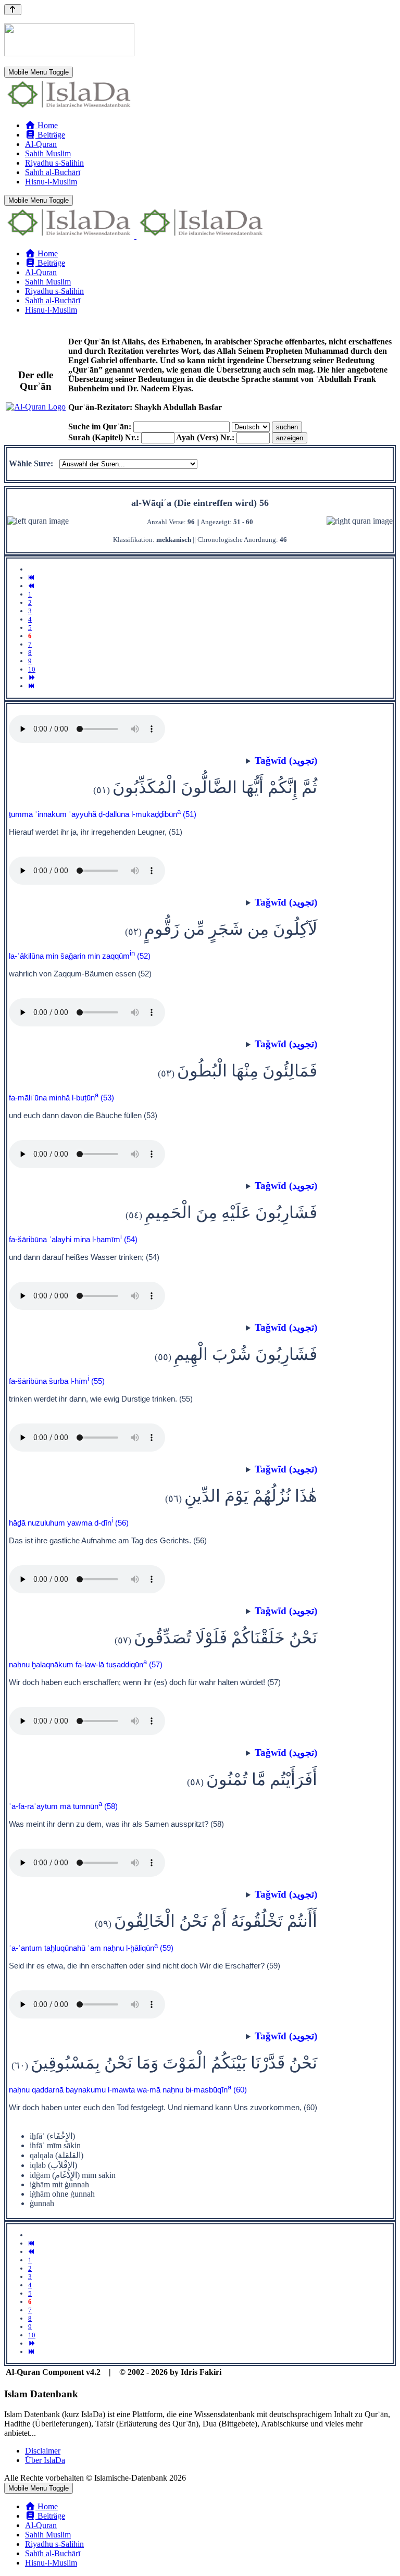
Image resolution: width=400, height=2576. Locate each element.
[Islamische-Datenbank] (69, 108)
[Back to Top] (13, 10)
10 (32, 669)
